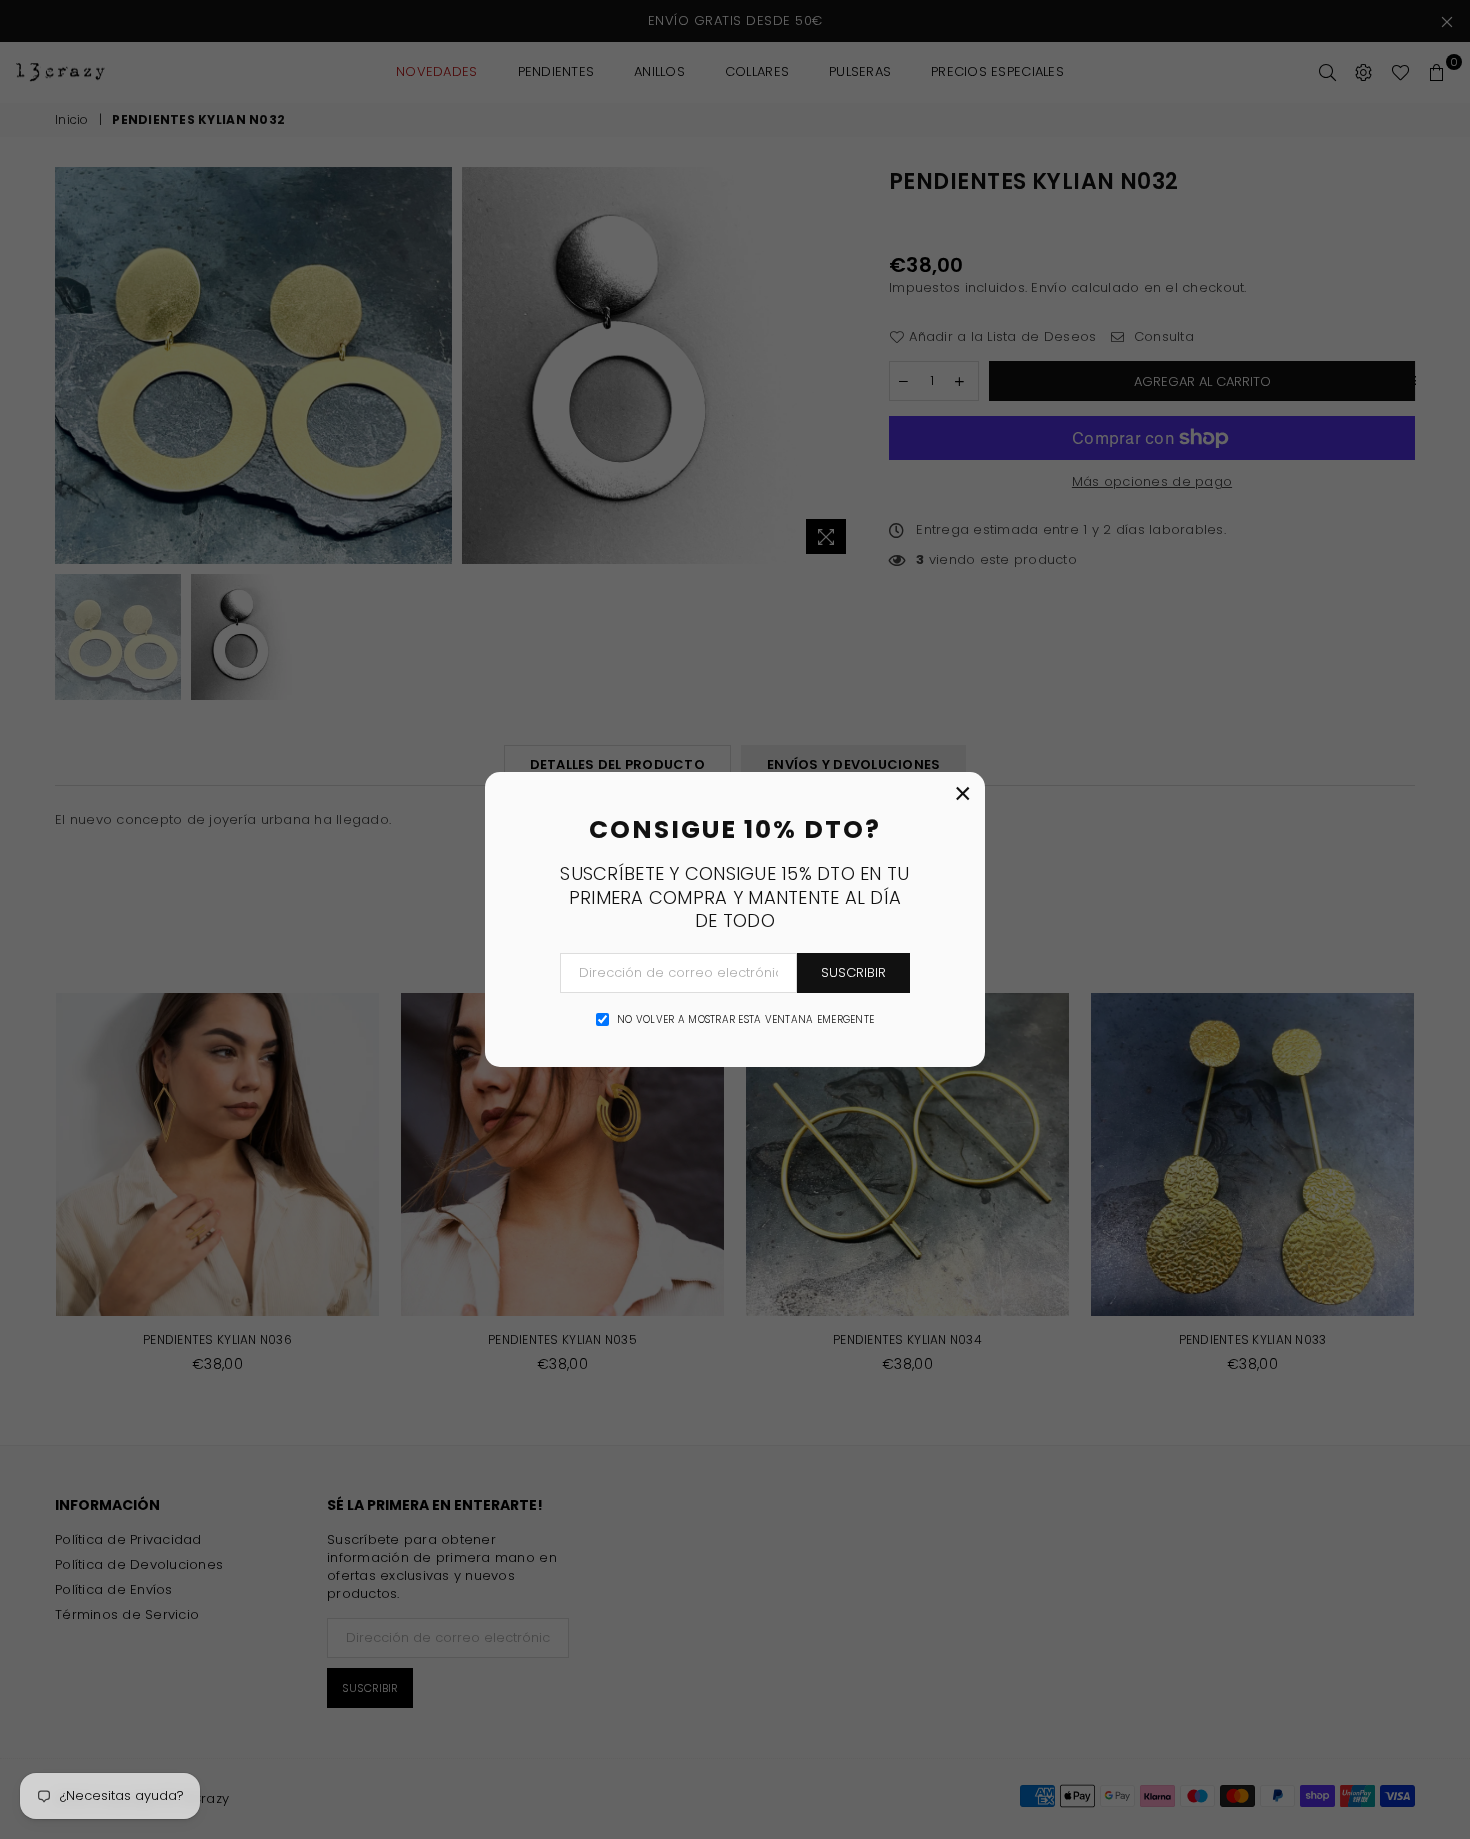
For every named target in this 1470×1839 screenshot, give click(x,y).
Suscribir (853, 972)
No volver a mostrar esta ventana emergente (745, 1020)
